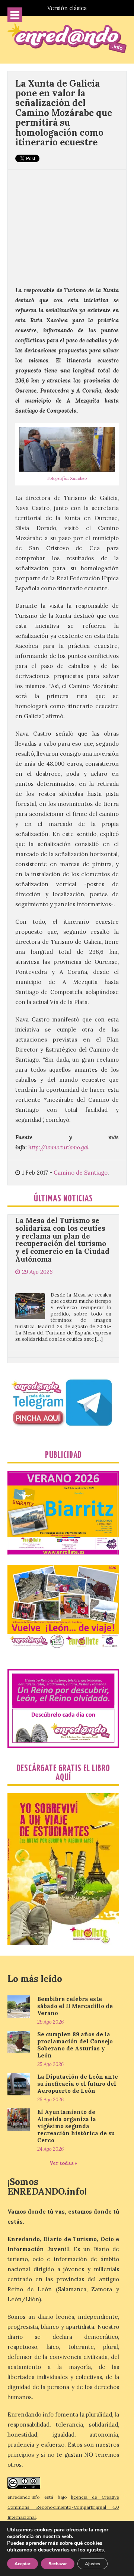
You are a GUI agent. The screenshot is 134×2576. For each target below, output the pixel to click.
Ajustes (92, 2564)
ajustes (95, 2550)
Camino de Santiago (81, 1173)
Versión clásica (67, 8)
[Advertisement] (67, 224)
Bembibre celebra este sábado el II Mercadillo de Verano (75, 2006)
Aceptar (23, 2564)
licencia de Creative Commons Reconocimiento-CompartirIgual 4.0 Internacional (63, 2507)
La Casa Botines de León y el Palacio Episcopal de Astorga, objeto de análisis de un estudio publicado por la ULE (62, 1348)
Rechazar (58, 2564)
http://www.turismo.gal (58, 1147)
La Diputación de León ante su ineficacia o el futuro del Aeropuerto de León (78, 2084)
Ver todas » (63, 2163)
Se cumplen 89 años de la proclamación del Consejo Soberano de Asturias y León (75, 2045)
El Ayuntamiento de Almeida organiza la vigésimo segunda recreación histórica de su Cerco (76, 2126)
